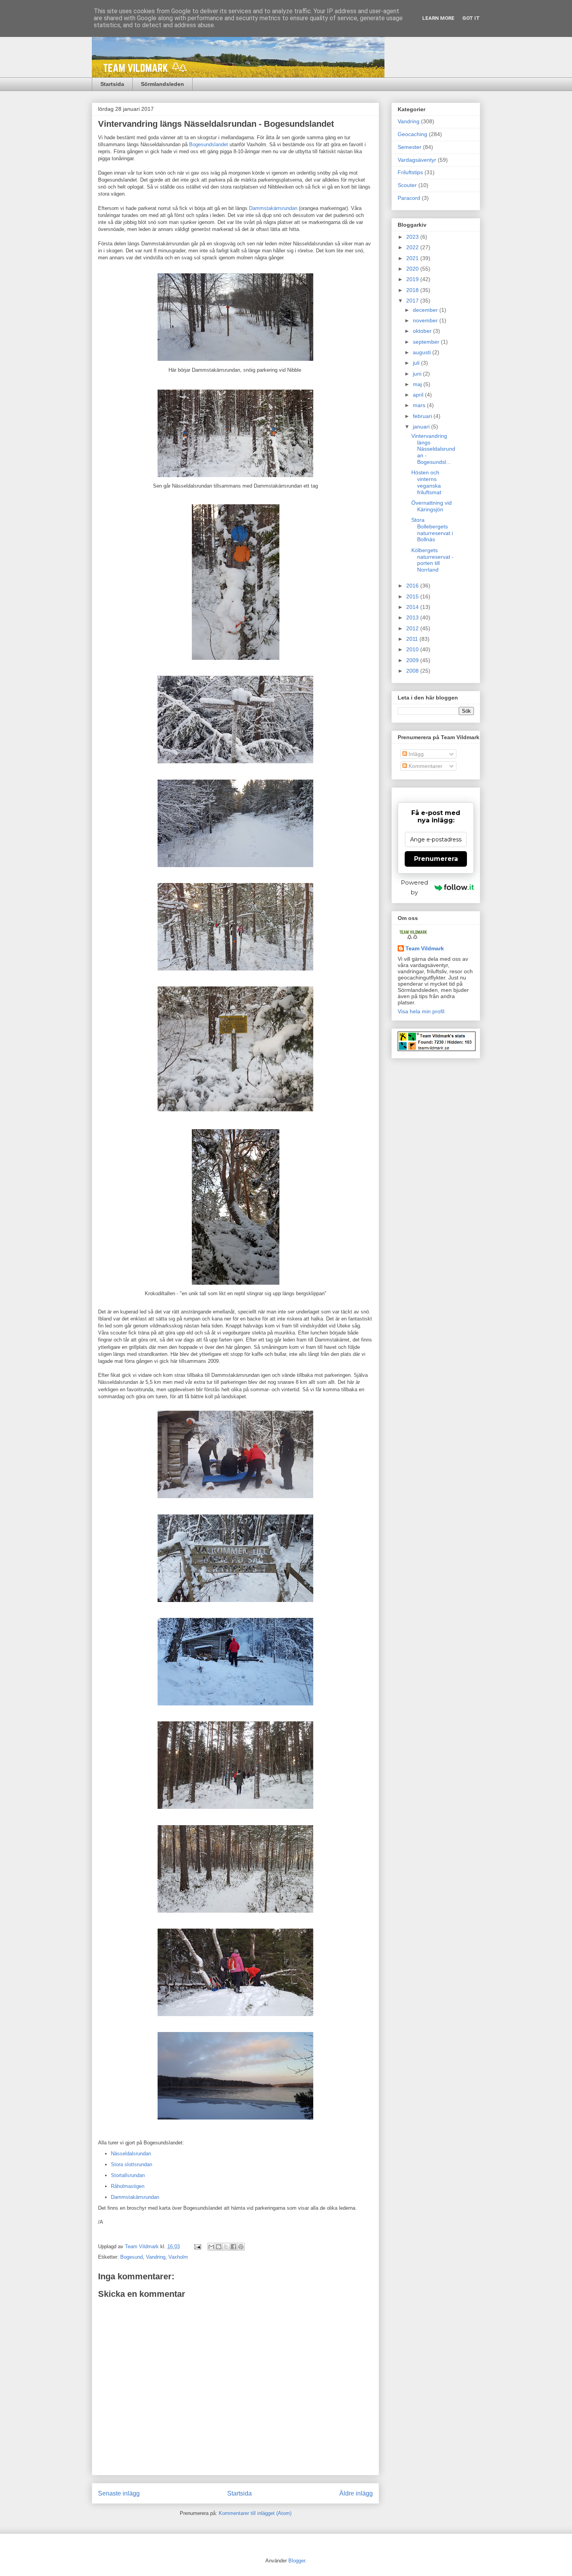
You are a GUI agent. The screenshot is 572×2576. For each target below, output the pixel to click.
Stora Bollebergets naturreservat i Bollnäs (432, 530)
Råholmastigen (128, 2186)
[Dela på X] (226, 2247)
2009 (413, 660)
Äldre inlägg (356, 2493)
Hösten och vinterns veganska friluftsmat (426, 482)
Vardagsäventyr (417, 160)
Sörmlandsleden (162, 84)
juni (418, 374)
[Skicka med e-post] (211, 2247)
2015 (413, 596)
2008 (413, 671)
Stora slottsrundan (132, 2164)
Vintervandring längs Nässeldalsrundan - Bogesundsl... (433, 449)
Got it (471, 18)
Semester (410, 147)
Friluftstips (410, 172)
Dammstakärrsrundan (273, 208)
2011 (413, 639)
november (426, 320)
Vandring (156, 2257)
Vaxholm (178, 2257)
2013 (413, 617)
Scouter (407, 185)
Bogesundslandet (209, 144)
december (426, 310)
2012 (413, 628)
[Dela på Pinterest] (241, 2247)
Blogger (297, 2561)
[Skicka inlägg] (197, 2246)
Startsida (112, 84)
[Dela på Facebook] (233, 2247)
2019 (413, 279)
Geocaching (412, 134)
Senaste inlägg (119, 2493)
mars (420, 405)
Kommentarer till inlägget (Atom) (255, 2513)
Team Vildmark (425, 948)
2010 (413, 649)
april (419, 395)
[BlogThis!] (219, 2247)
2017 (413, 301)
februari (423, 416)
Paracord (409, 198)
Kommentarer (425, 766)
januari (422, 427)
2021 (413, 258)
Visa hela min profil (421, 1011)
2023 (413, 237)
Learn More (438, 18)
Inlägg (415, 754)
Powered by (414, 887)
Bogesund (132, 2257)
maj (418, 384)
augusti (423, 352)
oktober (423, 331)
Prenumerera (436, 859)
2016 (413, 586)
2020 (413, 269)
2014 (413, 607)
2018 (413, 290)
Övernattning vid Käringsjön (432, 506)
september (427, 342)
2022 (413, 247)
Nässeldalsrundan (131, 2154)
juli (417, 363)
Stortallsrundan (128, 2175)
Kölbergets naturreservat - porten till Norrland (433, 560)
